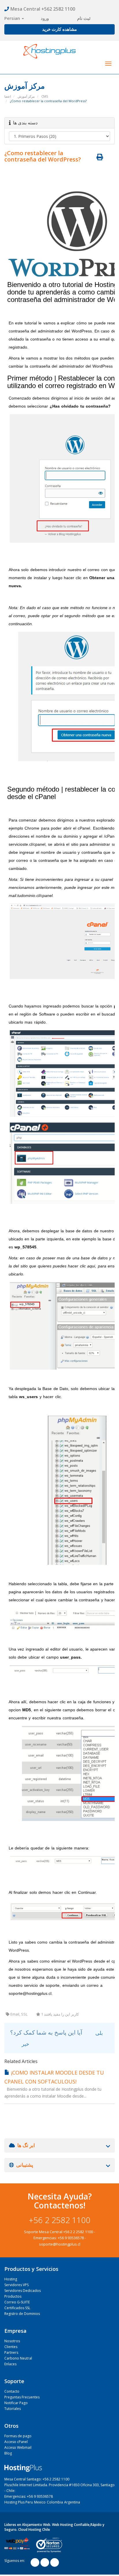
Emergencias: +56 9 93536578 (29, 2496)
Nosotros (12, 2341)
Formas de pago (18, 2436)
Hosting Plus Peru (19, 2502)
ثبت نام (84, 18)
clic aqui (88, 1266)
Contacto (12, 2391)
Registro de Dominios (22, 2314)
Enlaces (10, 2364)
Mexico (40, 2502)
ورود (45, 18)
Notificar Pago (16, 2403)
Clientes (11, 2347)
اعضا (8, 96)
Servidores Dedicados (23, 2291)
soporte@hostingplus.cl (60, 2244)
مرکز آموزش (26, 96)
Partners (11, 2352)
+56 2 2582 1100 (60, 2220)
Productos (13, 2296)
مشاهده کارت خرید (59, 29)
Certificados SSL (17, 2308)
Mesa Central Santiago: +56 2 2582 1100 (37, 2479)
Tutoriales (13, 2409)
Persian (13, 18)
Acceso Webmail (18, 2447)
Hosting (11, 2279)
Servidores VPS (16, 2285)
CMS (45, 96)
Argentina (72, 2502)
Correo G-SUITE (17, 2302)
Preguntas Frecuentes (22, 2397)
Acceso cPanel (16, 2442)
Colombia (55, 2502)
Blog (8, 2453)
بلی (98, 2033)
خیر (25, 2044)
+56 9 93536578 (71, 2238)
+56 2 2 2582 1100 (78, 2232)
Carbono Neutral (18, 2358)
